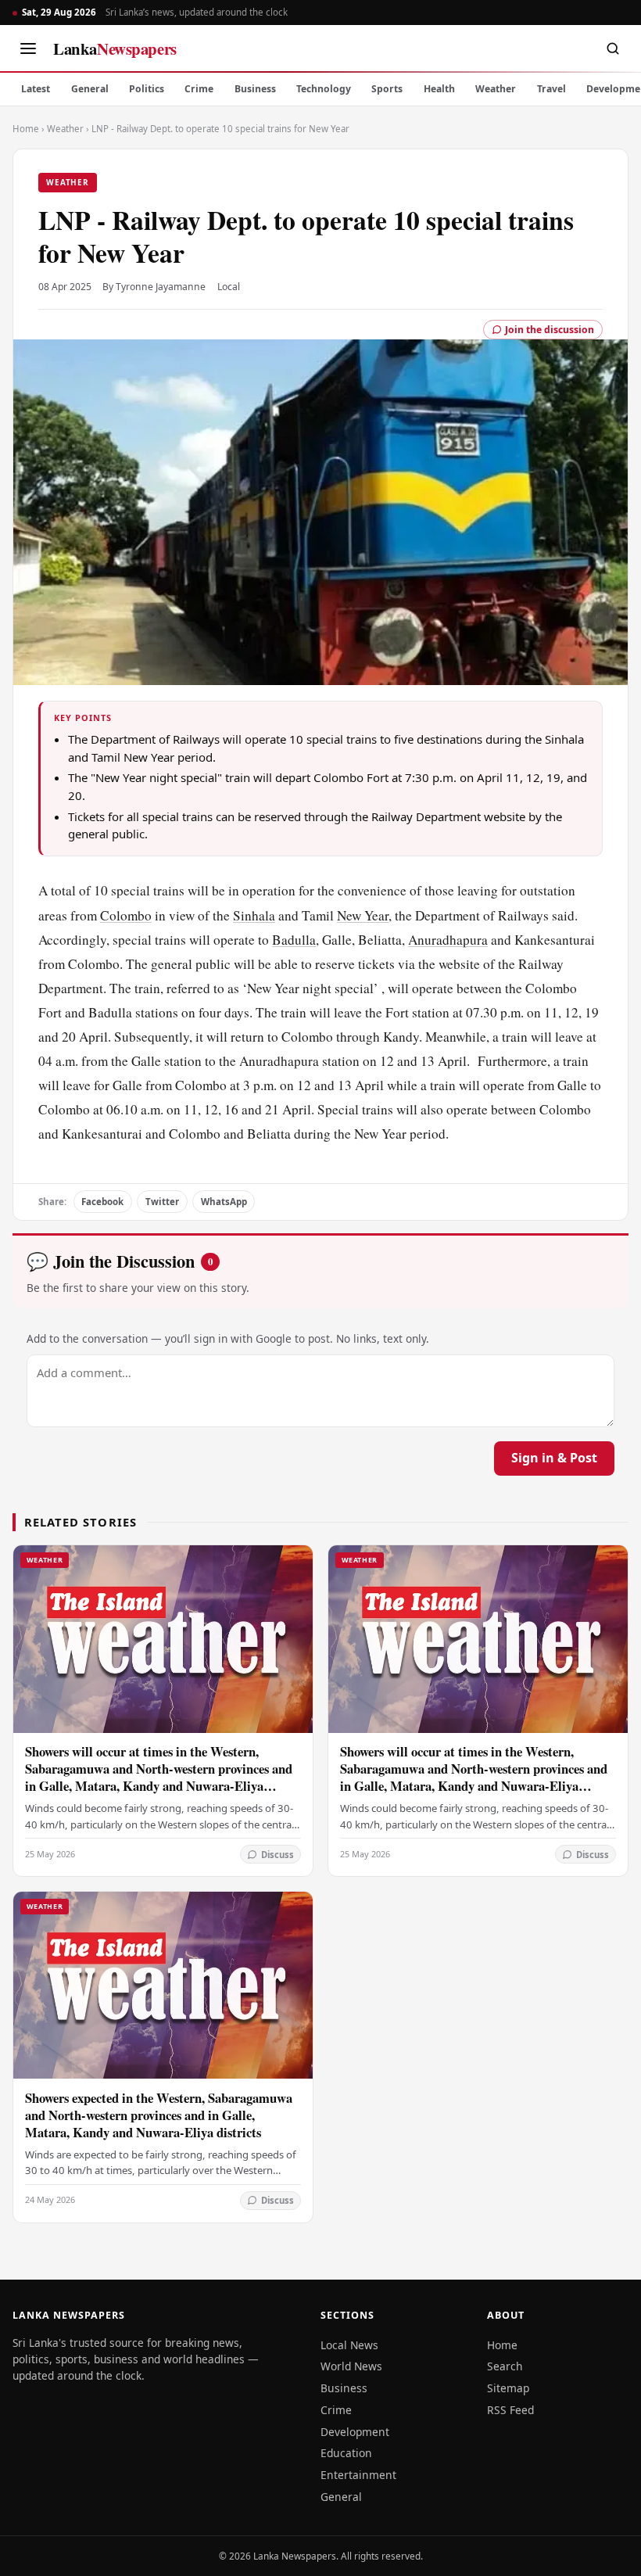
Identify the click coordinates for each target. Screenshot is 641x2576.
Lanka (115, 48)
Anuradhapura (448, 940)
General (90, 89)
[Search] (613, 48)
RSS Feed (510, 2410)
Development (355, 2432)
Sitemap (508, 2388)
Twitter (162, 1202)
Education (346, 2453)
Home (26, 129)
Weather (496, 89)
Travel (551, 89)
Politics (147, 89)
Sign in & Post (554, 1458)
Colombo (126, 915)
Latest (36, 89)
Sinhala (254, 915)
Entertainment (358, 2475)
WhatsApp (224, 1202)
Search (505, 2366)
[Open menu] (28, 48)
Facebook (102, 1202)
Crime (199, 89)
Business (255, 89)
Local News (349, 2345)
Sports (387, 89)
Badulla (294, 940)
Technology (324, 89)
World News (351, 2366)
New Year (363, 915)
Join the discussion (550, 330)
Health (439, 89)
